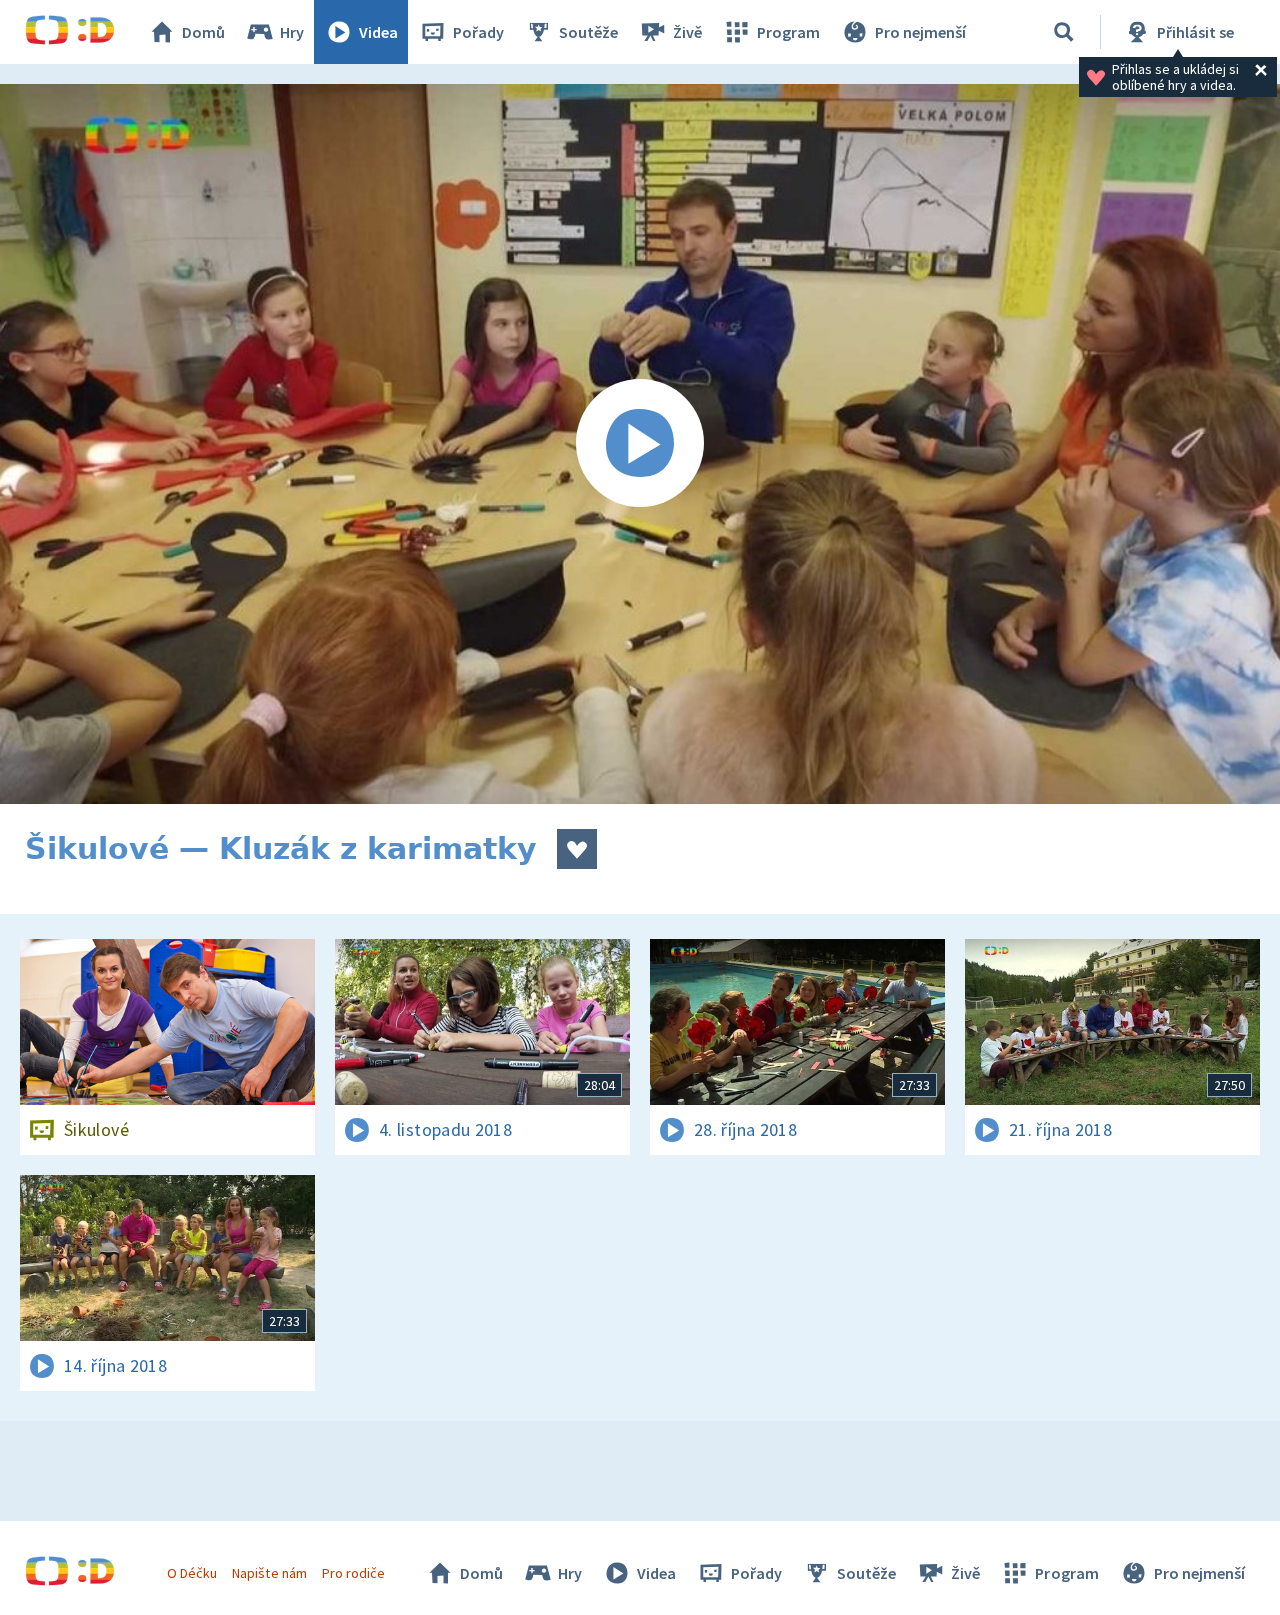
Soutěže (588, 32)
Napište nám (269, 1573)
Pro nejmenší (920, 32)
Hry (292, 32)
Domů (203, 32)
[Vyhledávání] (1064, 32)
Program (788, 32)
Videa (378, 32)
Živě (687, 32)
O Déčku (192, 1573)
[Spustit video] (640, 444)
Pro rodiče (353, 1573)
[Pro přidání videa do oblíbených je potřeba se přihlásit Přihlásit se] (577, 849)
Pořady (478, 32)
